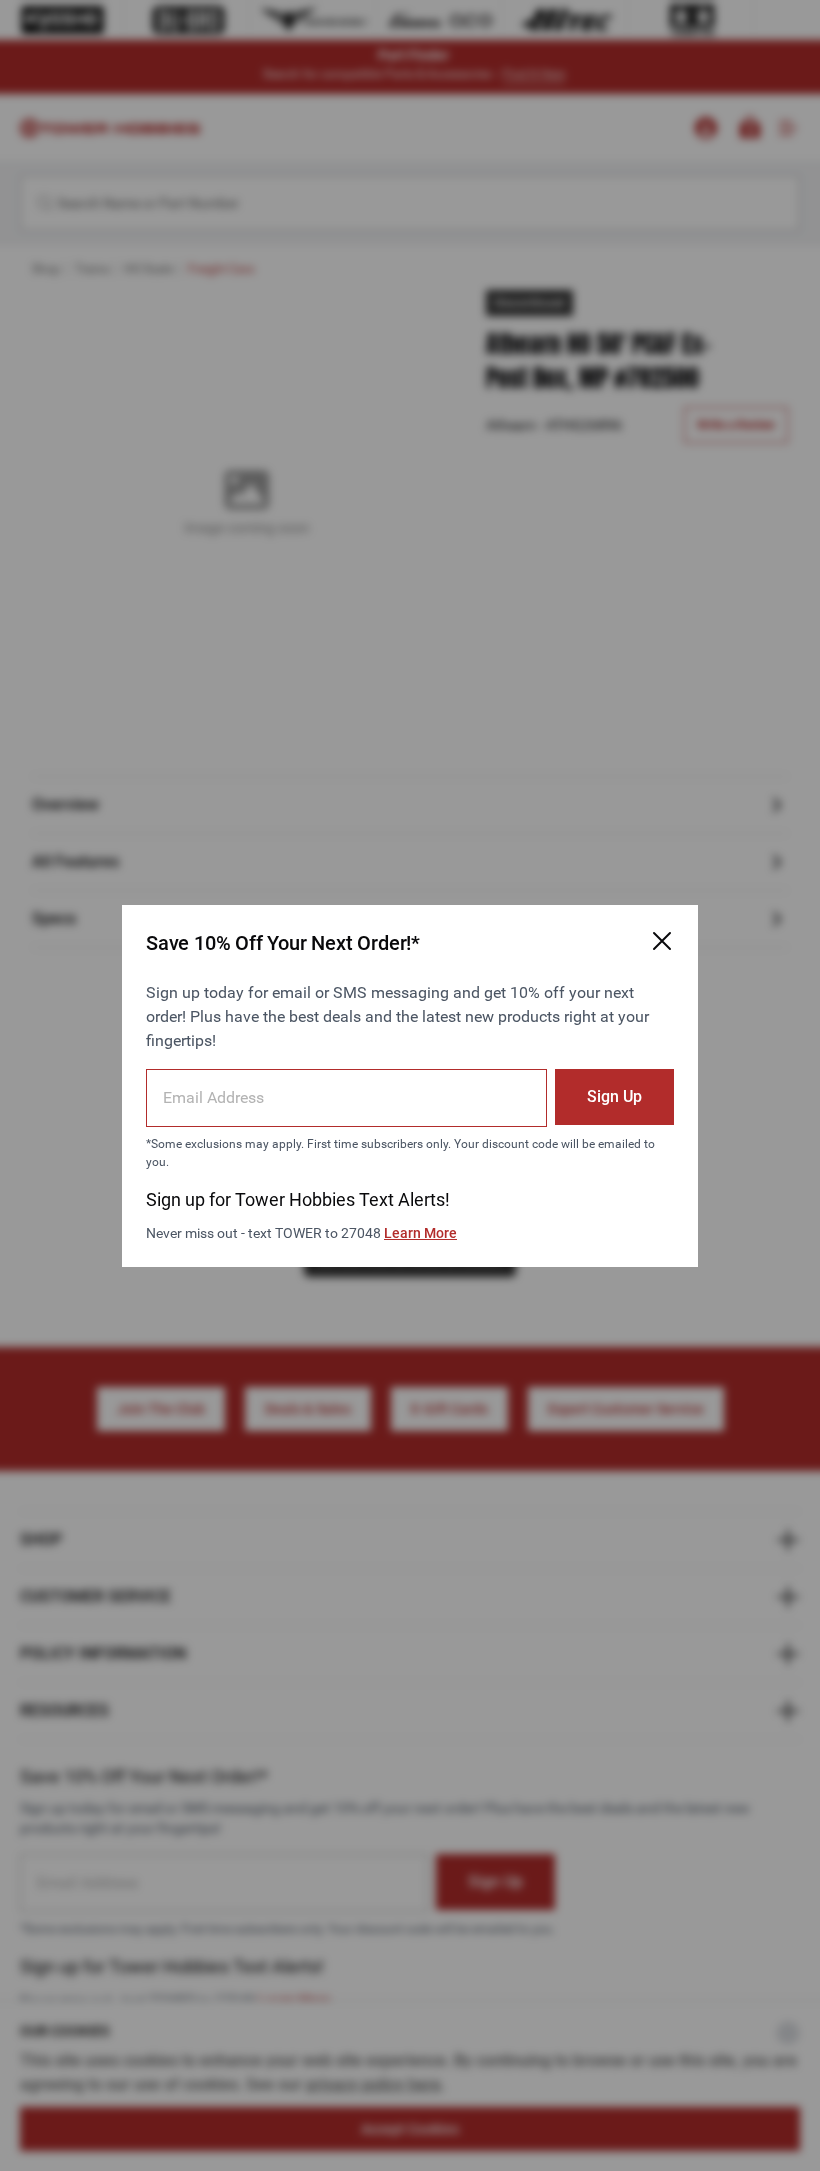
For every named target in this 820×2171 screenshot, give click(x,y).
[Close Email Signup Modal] (662, 941)
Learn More (420, 1233)
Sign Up (614, 1096)
